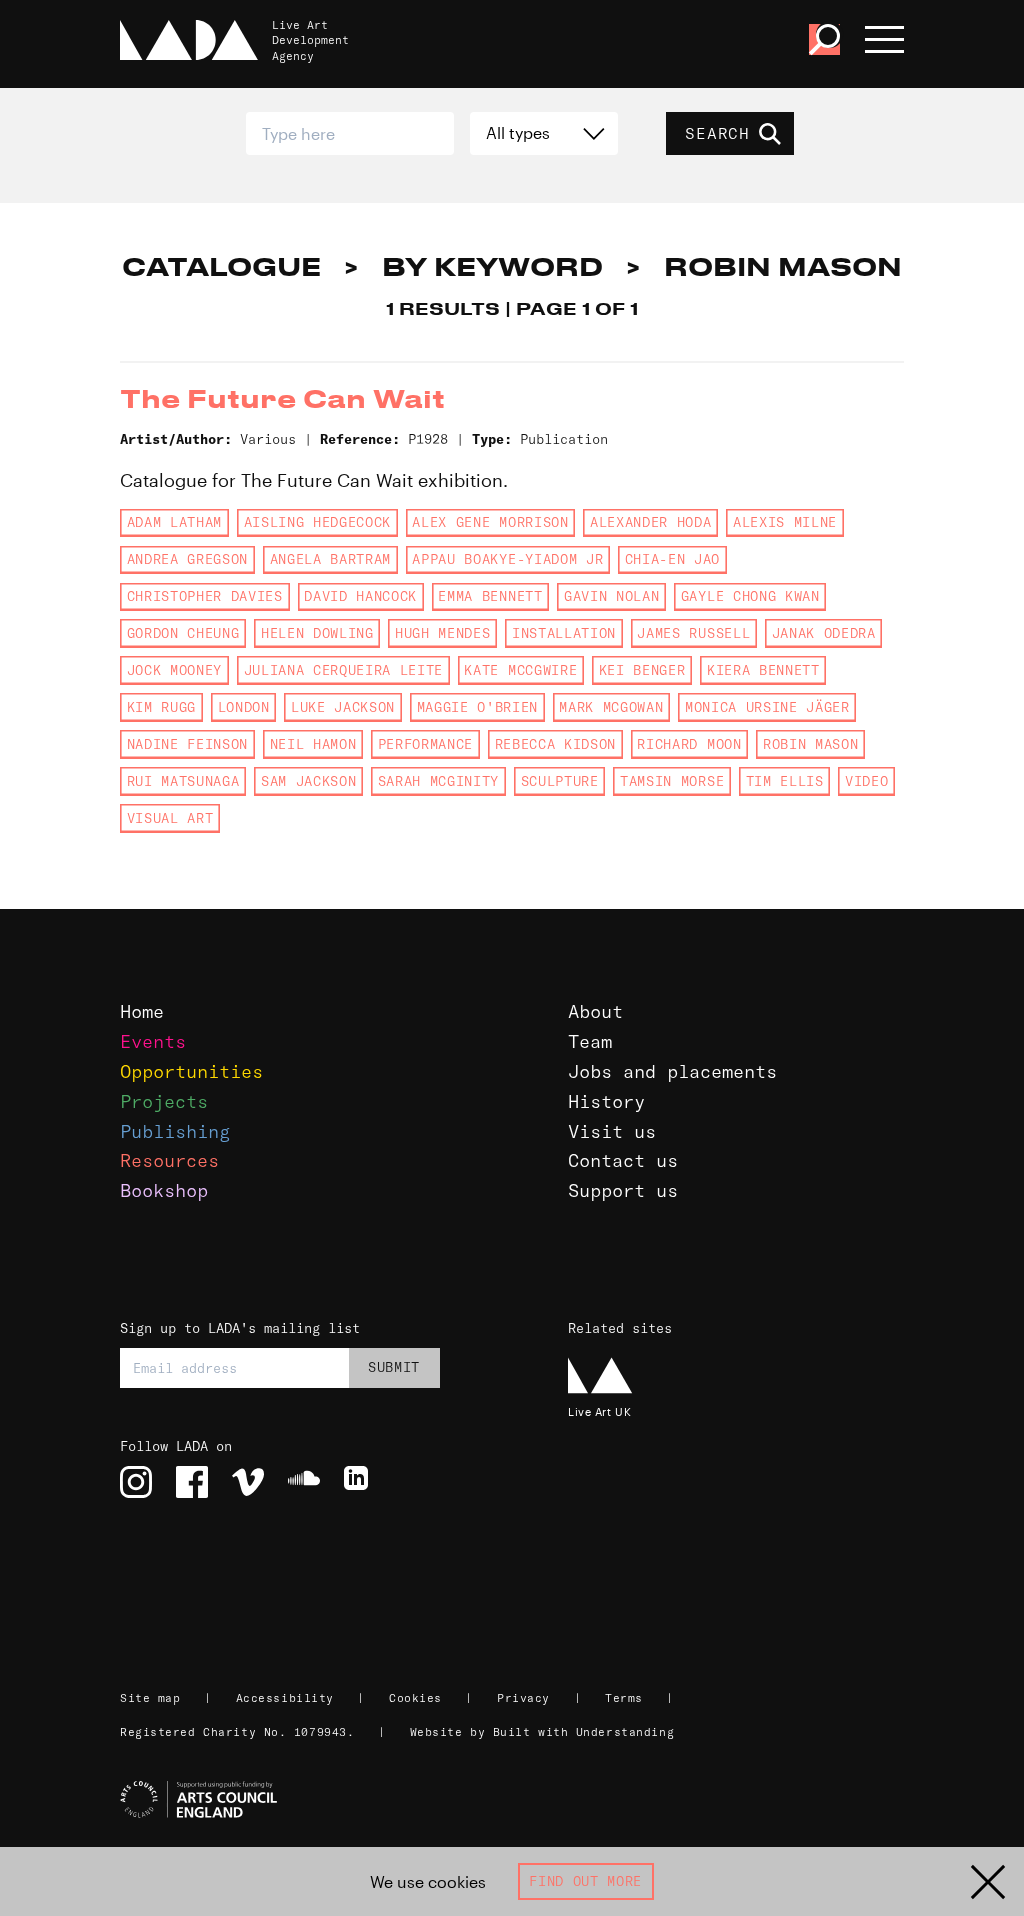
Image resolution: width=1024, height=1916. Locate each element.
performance (425, 744)
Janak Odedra (824, 633)
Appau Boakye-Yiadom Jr (507, 559)
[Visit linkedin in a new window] (360, 1482)
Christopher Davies (205, 596)
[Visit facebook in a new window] (192, 1482)
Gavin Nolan (611, 596)
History (606, 1101)
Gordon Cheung (183, 633)
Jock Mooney (174, 670)
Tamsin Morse (672, 781)
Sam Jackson (308, 781)
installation (564, 633)
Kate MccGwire (520, 670)
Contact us (623, 1160)
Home (142, 1011)
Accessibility (285, 1698)
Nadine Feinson (187, 744)
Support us (623, 1190)
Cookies (415, 1698)
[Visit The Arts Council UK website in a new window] (520, 1800)
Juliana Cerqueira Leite (343, 670)
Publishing (175, 1131)
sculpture (560, 781)
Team (590, 1041)
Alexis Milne (785, 522)
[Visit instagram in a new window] (136, 1482)
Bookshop (164, 1190)
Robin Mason (810, 744)
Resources (169, 1160)
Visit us (612, 1131)
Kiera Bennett (763, 670)
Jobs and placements (672, 1071)
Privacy (523, 1698)
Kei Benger (642, 670)
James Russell (693, 633)
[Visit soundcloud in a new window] (304, 1482)
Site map (150, 1698)
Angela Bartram (330, 559)
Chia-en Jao (672, 559)
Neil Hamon (313, 744)
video (866, 781)
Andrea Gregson (187, 559)
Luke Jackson (343, 707)
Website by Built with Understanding (542, 1732)
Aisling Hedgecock (317, 522)
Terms (624, 1698)
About (595, 1011)
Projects (164, 1101)
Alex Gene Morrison (490, 522)
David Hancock (360, 596)
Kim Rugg (161, 707)
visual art (170, 818)
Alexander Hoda (650, 522)
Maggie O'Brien (477, 707)
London (244, 707)
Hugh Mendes (442, 633)
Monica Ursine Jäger (767, 707)
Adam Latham (174, 522)
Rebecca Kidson (555, 744)
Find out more (585, 1881)
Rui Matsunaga (183, 781)
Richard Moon (689, 744)
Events (153, 1041)
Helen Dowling (317, 633)
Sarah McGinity (438, 781)
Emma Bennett (490, 596)
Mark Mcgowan (611, 707)
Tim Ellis (785, 781)
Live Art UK (599, 1411)
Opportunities (191, 1071)
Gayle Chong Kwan (750, 596)
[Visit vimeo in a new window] (248, 1482)
